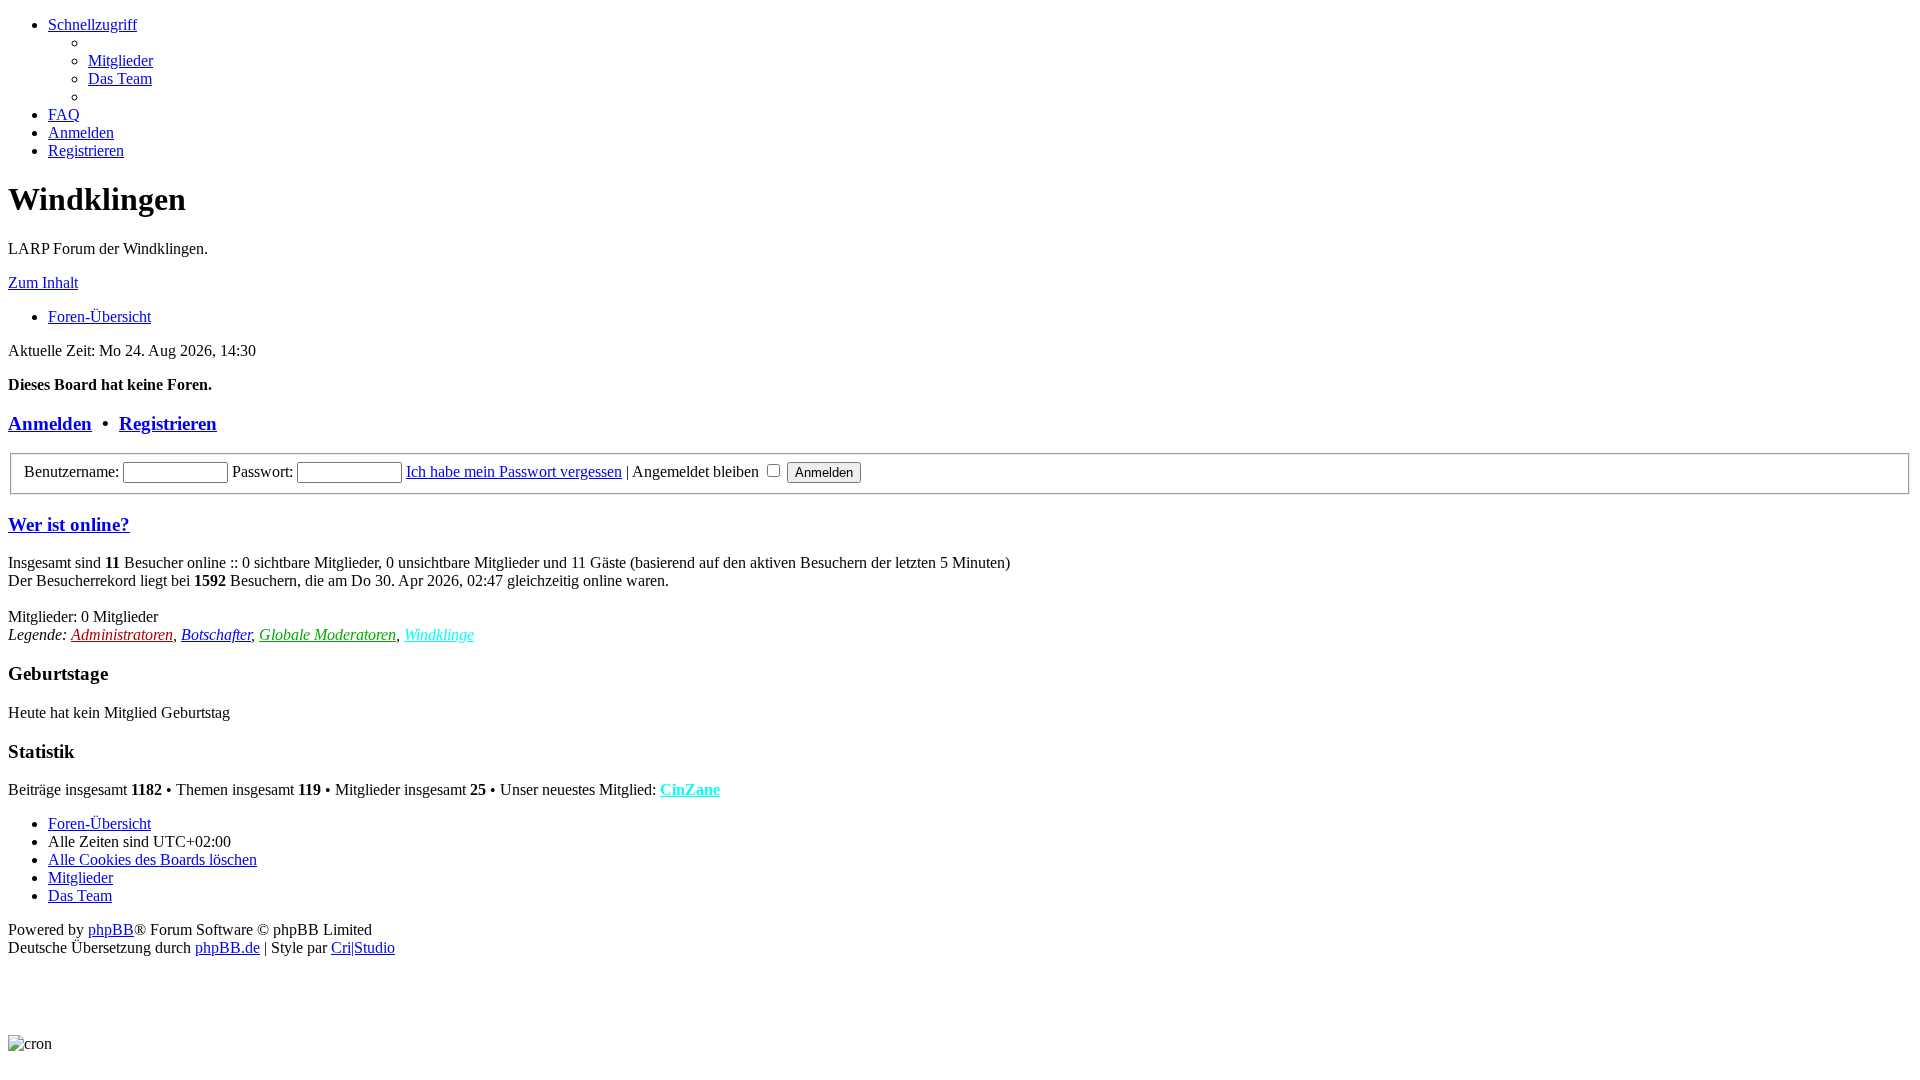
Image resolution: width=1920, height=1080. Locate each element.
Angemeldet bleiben (697, 471)
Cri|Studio (363, 947)
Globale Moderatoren (327, 634)
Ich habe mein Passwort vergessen (514, 471)
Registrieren (168, 423)
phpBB (111, 929)
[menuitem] (120, 60)
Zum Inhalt (43, 282)
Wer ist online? (69, 524)
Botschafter (216, 634)
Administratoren (122, 634)
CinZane (690, 789)
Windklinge (439, 634)
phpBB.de (227, 947)
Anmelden (50, 423)
